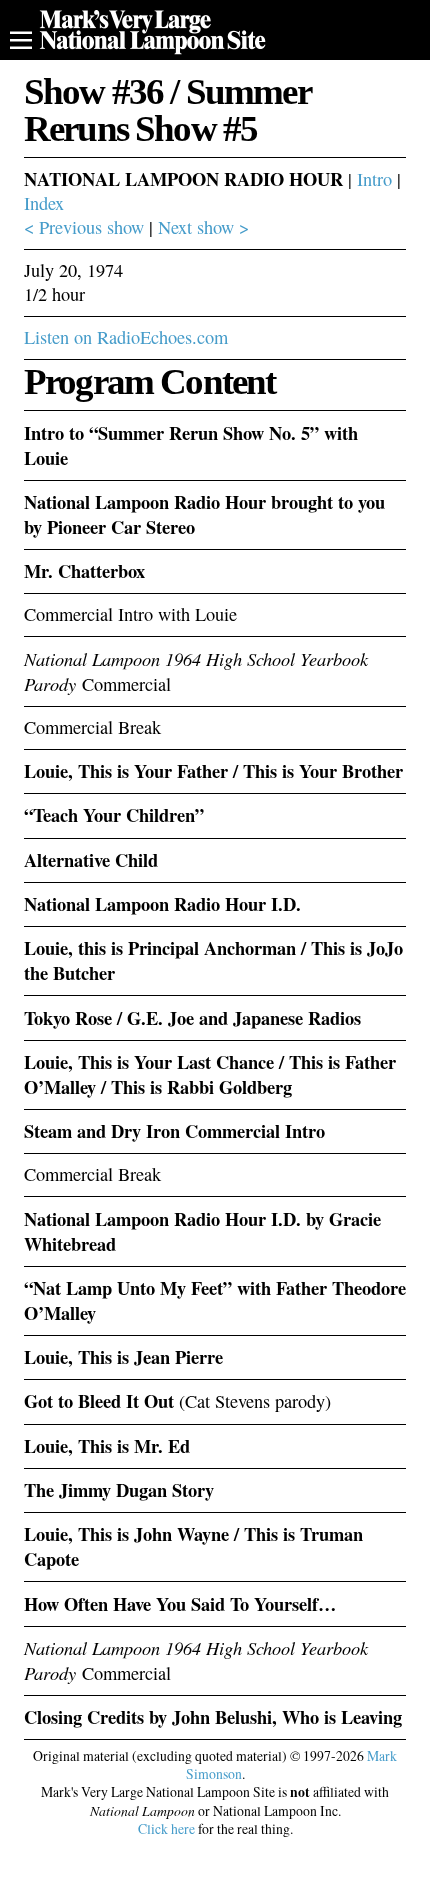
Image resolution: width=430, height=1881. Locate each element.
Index (44, 203)
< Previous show (84, 227)
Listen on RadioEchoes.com (126, 337)
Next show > (203, 227)
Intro (374, 179)
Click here (166, 1828)
